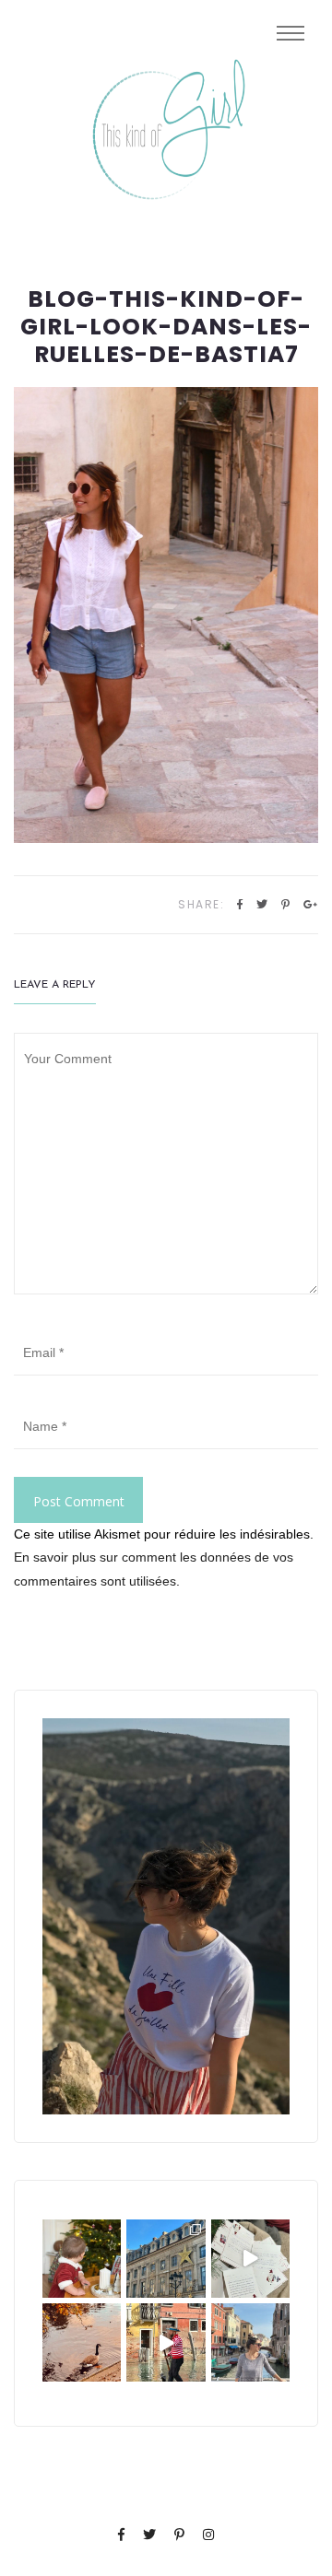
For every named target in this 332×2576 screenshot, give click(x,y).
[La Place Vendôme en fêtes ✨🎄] (166, 2259)
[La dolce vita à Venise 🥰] (250, 2342)
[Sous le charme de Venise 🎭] (166, 2342)
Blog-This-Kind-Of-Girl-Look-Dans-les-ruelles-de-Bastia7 (166, 327)
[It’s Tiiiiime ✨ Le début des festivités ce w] (82, 2259)
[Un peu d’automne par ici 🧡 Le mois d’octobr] (82, 2342)
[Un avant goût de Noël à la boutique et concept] (250, 2259)
